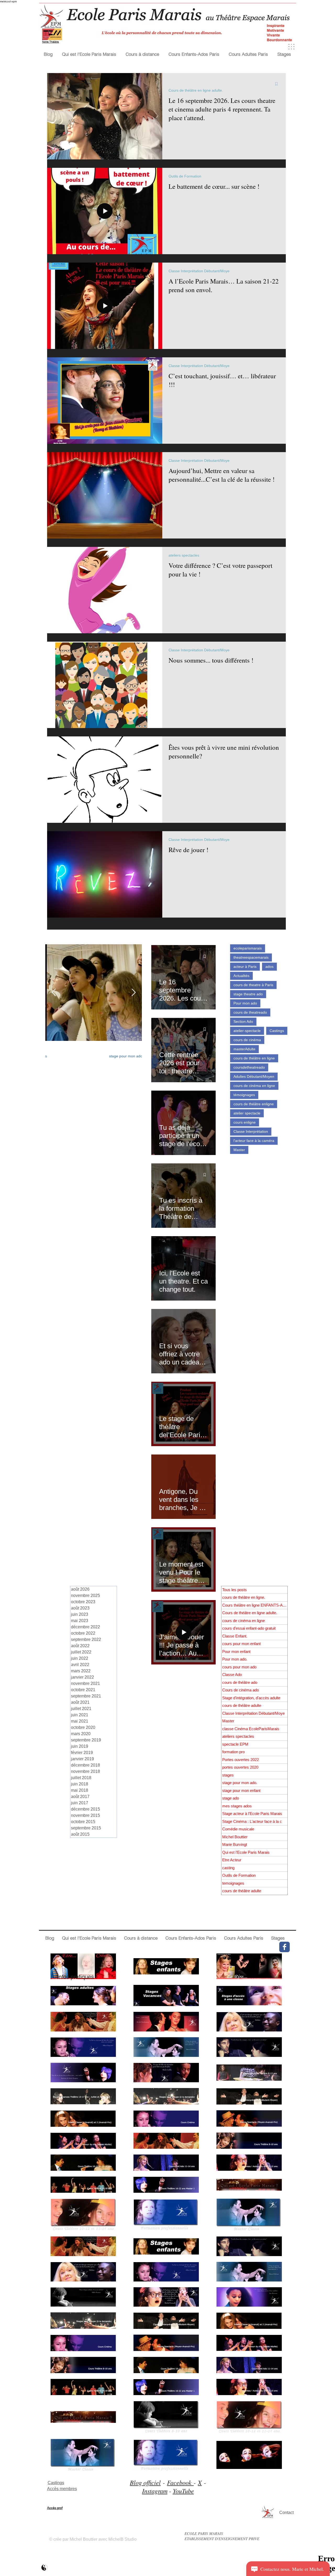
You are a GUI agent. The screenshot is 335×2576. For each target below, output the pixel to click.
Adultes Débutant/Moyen (254, 1076)
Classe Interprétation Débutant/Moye (199, 271)
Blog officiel (145, 2482)
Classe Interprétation (251, 1131)
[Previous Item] (54, 993)
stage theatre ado (248, 994)
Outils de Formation (185, 176)
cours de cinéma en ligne (254, 1086)
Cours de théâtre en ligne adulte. (196, 90)
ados (269, 967)
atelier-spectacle (247, 1031)
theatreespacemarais (251, 957)
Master (239, 1150)
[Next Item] (133, 993)
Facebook (180, 2482)
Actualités (241, 976)
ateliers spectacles (184, 555)
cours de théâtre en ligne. (121, 1047)
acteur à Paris (245, 967)
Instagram (155, 2491)
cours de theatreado (250, 1012)
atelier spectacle (247, 1113)
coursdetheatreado (249, 1067)
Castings (277, 1031)
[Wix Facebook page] (284, 1947)
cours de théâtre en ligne (254, 1058)
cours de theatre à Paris (253, 985)
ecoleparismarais (248, 948)
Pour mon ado (245, 1003)
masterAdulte (244, 1049)
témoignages (244, 1095)
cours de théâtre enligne (254, 1104)
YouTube (183, 2491)
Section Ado (243, 1021)
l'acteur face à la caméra (254, 1141)
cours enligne (245, 1122)
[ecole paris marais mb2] (44, 2567)
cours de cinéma (247, 1040)
